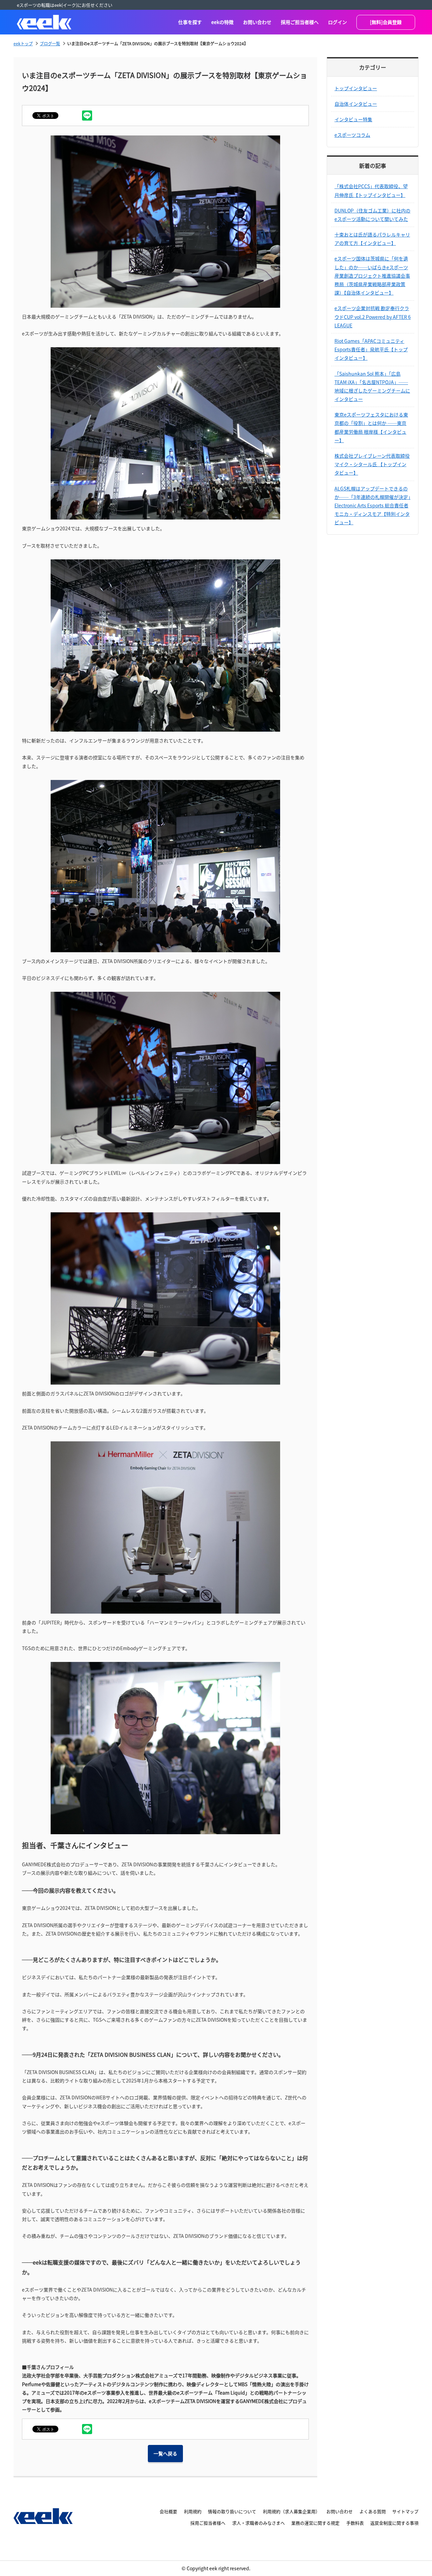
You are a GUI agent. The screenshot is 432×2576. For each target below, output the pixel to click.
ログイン (337, 22)
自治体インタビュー (356, 104)
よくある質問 (373, 2511)
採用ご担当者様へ (300, 22)
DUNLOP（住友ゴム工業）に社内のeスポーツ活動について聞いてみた (372, 215)
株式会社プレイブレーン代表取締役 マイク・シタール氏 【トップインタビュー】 (372, 464)
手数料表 (355, 2523)
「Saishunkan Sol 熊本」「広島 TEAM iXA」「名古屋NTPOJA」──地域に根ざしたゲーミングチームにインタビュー (372, 386)
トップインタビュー (356, 88)
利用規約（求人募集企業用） (291, 2511)
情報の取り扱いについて (232, 2511)
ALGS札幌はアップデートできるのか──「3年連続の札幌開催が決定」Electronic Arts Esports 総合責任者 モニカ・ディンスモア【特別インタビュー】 (372, 506)
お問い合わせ (257, 22)
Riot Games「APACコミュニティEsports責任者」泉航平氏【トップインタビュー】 (371, 349)
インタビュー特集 (353, 119)
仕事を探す (190, 22)
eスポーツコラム (352, 135)
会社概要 (168, 2511)
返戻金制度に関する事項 (394, 2523)
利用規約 (193, 2511)
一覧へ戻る (165, 2453)
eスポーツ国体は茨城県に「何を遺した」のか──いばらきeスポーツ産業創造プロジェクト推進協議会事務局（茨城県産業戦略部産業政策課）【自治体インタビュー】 (372, 275)
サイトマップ (405, 2511)
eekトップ (23, 43)
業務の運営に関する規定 (315, 2523)
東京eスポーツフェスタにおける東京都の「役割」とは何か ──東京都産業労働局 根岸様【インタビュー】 (371, 427)
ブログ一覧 (50, 43)
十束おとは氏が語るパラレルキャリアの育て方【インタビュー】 (372, 239)
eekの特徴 (222, 22)
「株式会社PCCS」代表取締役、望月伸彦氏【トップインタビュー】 (371, 190)
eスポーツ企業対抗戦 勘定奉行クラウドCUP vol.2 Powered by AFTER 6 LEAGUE (373, 317)
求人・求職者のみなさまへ (259, 2523)
